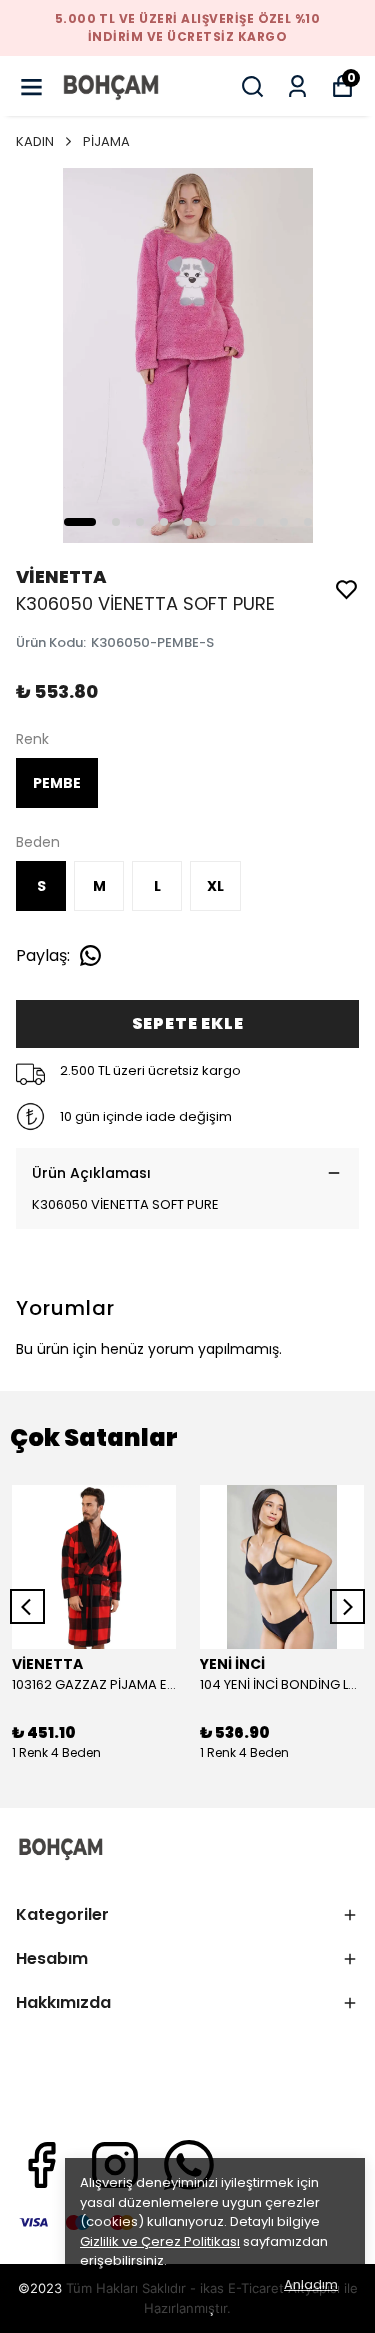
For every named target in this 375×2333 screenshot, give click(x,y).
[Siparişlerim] (297, 86)
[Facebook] (41, 2165)
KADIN (35, 141)
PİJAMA (106, 141)
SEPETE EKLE (188, 1023)
